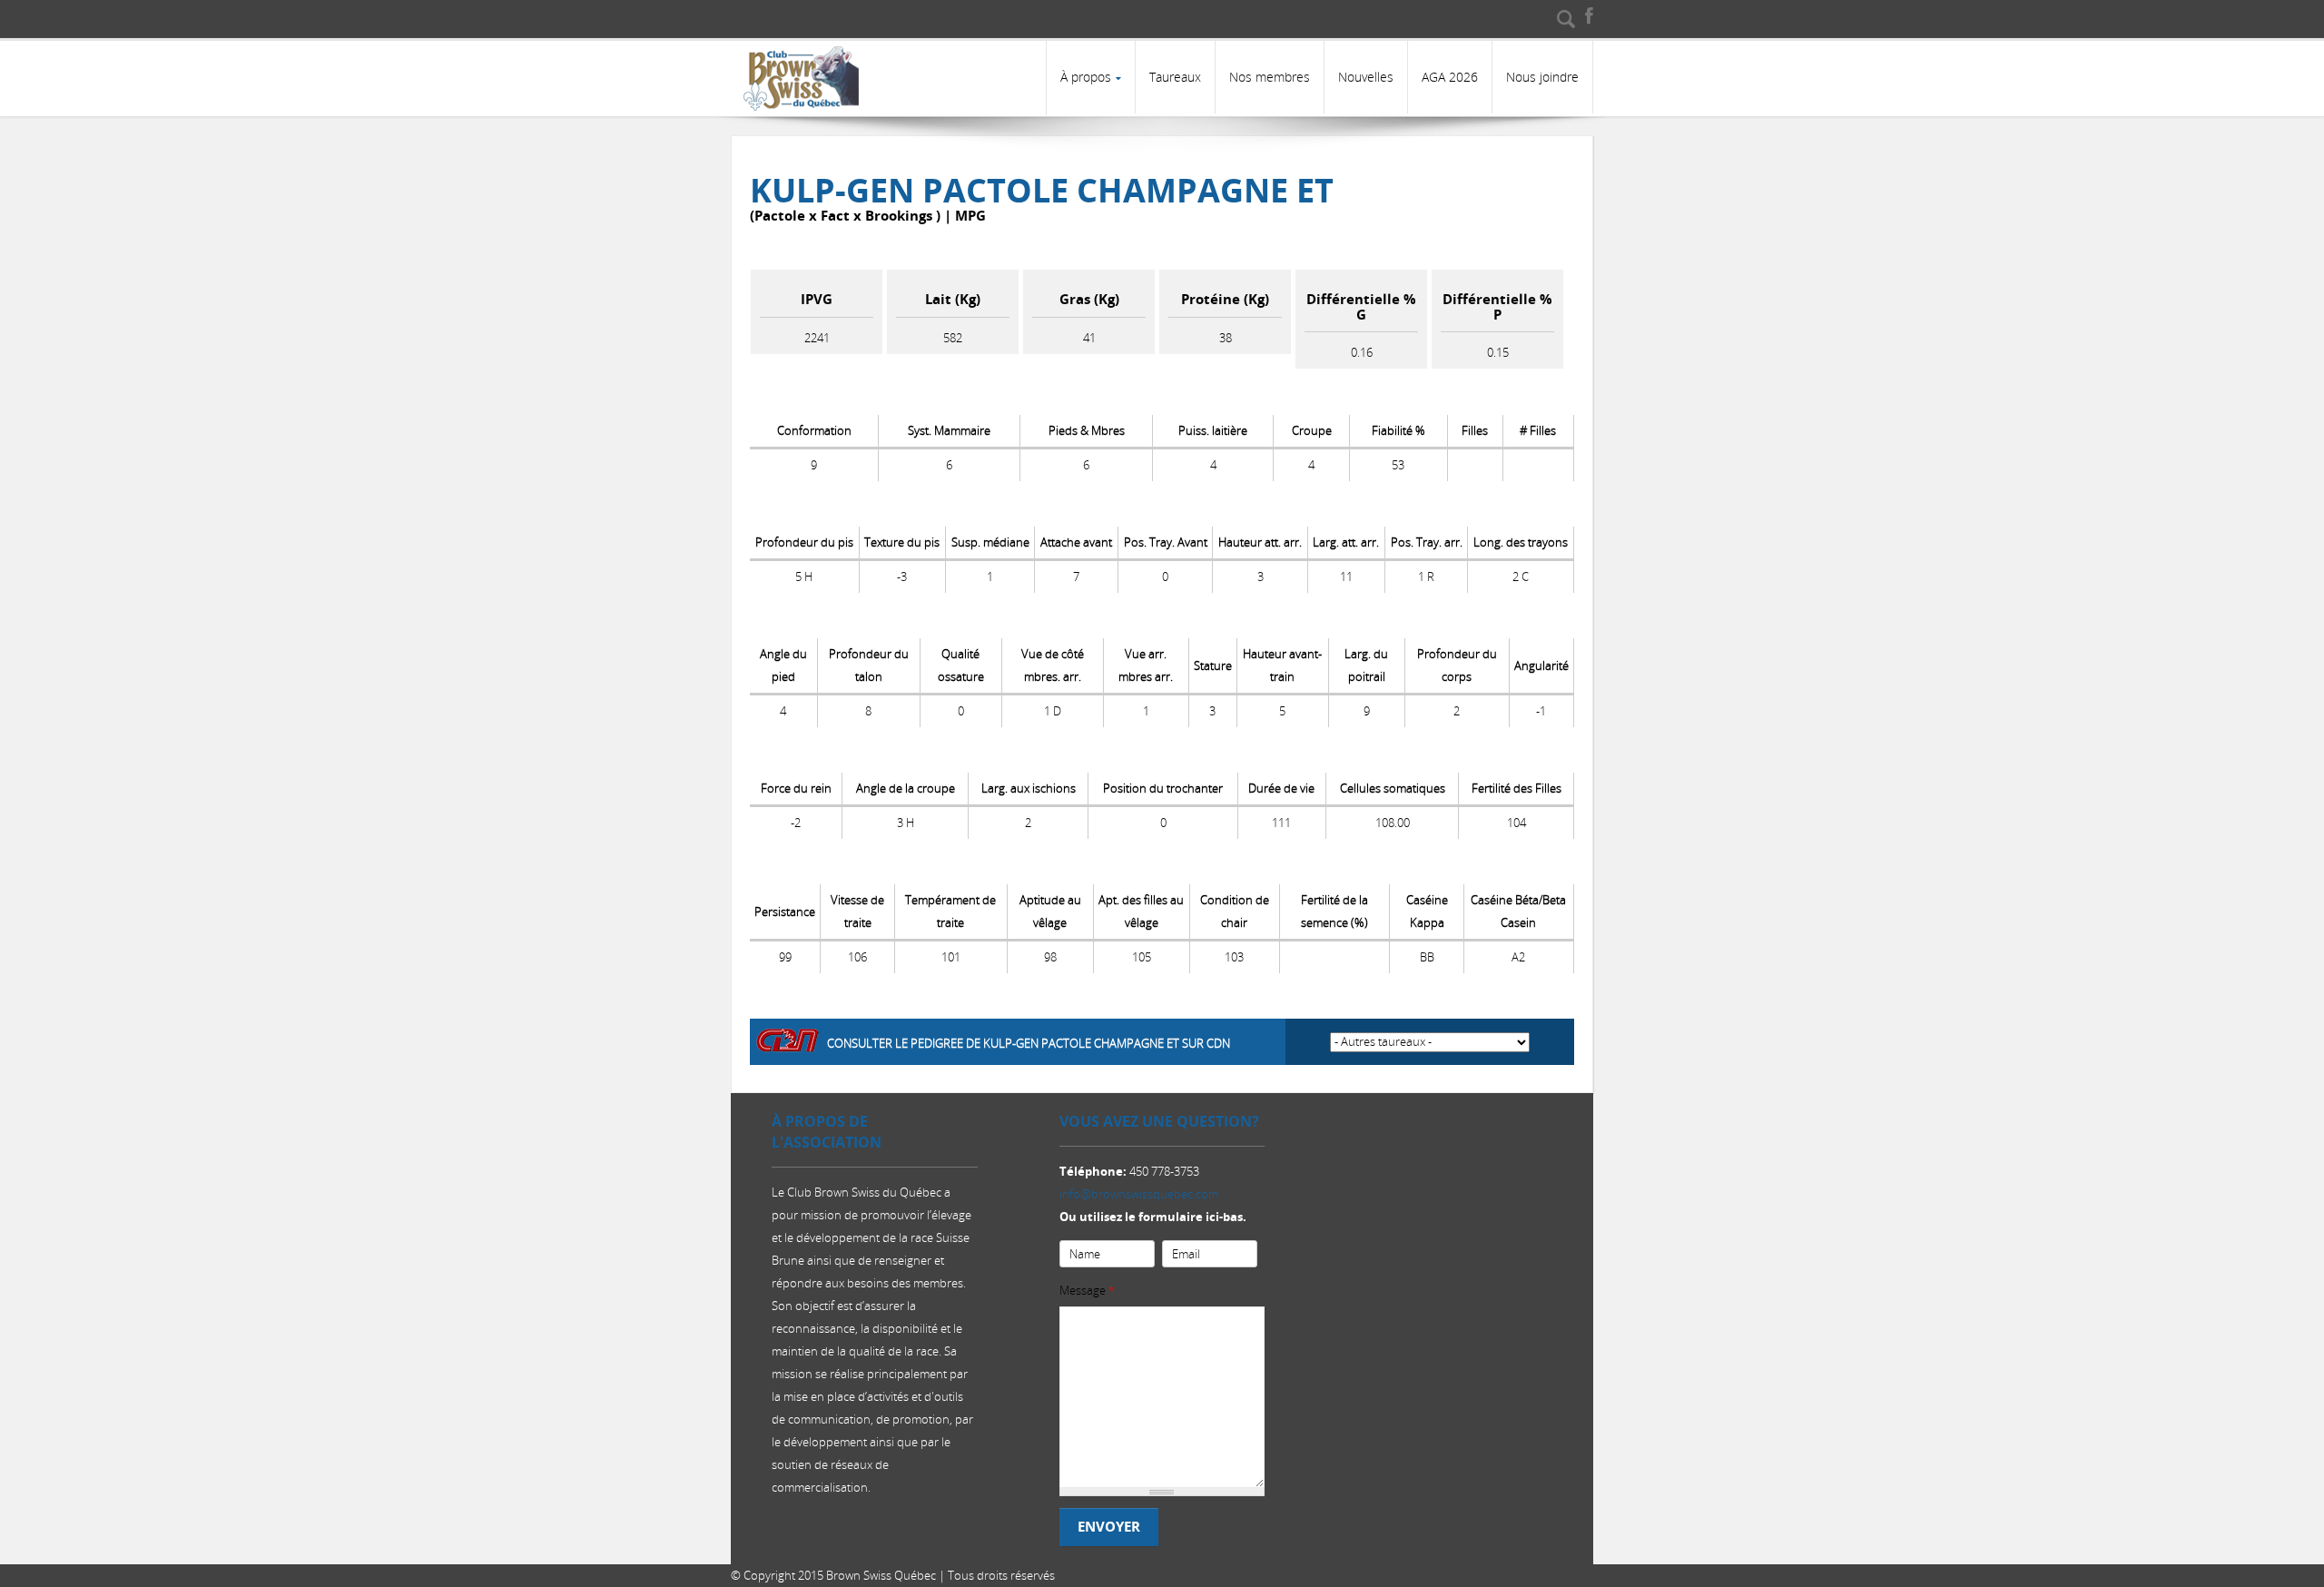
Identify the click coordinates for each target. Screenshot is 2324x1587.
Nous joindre (1542, 77)
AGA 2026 (1450, 77)
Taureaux (1175, 77)
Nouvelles (1366, 77)
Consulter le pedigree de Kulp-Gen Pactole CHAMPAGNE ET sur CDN (1029, 1043)
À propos (1086, 77)
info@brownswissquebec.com (1139, 1194)
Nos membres (1270, 77)
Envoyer (1109, 1527)
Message (1087, 1290)
